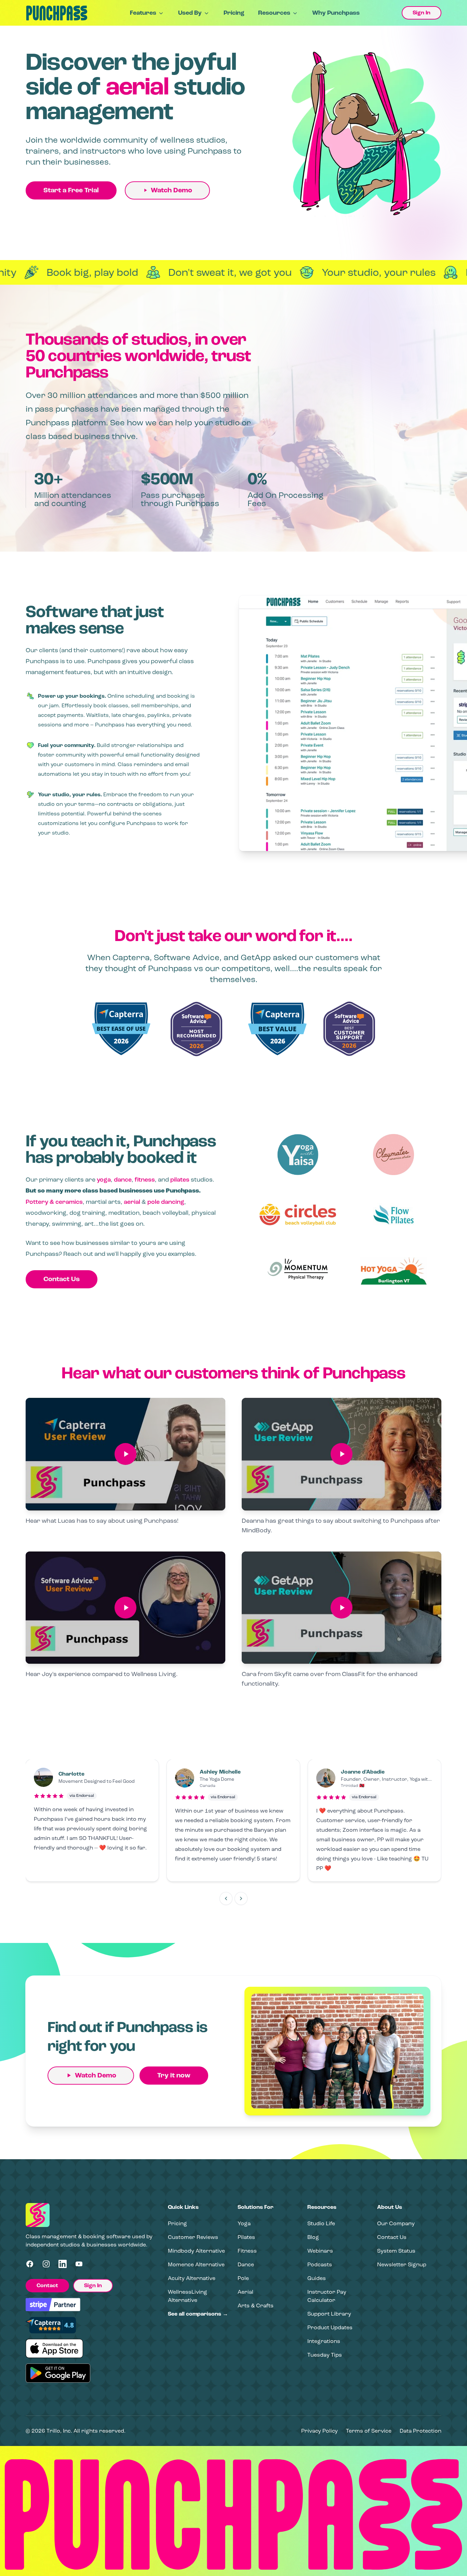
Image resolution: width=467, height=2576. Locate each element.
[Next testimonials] (241, 1898)
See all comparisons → (198, 2314)
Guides (317, 2278)
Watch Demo (171, 190)
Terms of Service (369, 2431)
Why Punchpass (336, 13)
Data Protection (421, 2431)
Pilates (246, 2237)
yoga (104, 1180)
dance (123, 1180)
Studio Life (321, 2223)
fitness (145, 1180)
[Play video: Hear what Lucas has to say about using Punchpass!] (125, 1454)
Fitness (247, 2251)
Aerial (245, 2292)
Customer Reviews (193, 2237)
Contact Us (62, 1279)
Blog (313, 2237)
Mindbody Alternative (196, 2251)
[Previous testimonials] (226, 1898)
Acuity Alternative (192, 2278)
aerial (132, 1202)
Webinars (320, 2251)
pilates (180, 1180)
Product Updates (330, 2327)
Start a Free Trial (71, 190)
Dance (246, 2264)
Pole (243, 2278)
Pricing (234, 13)
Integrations (324, 2341)
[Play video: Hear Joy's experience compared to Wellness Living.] (125, 1608)
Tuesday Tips (325, 2355)
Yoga (244, 2223)
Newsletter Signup (402, 2264)
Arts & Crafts (256, 2305)
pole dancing (166, 1202)
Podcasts (320, 2264)
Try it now (174, 2075)
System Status (396, 2251)
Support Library (329, 2314)
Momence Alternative (196, 2264)
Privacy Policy (319, 2431)
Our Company (396, 2223)
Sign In (422, 13)
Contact (47, 2285)
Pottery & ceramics (54, 1202)
